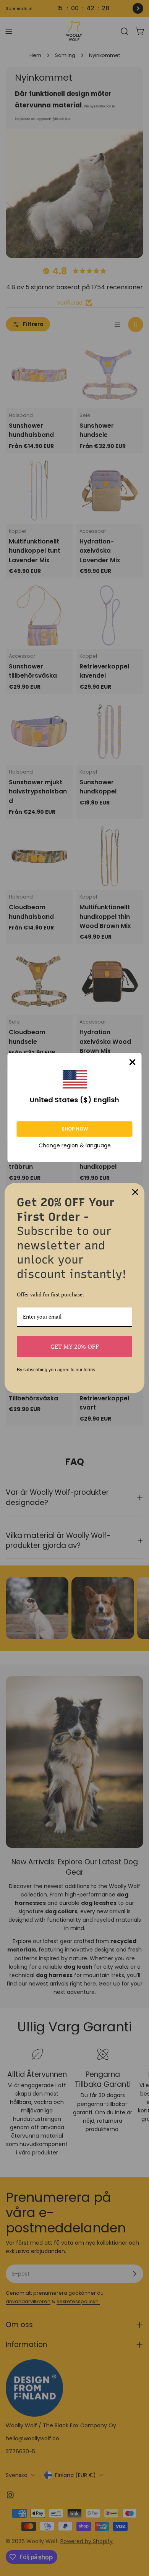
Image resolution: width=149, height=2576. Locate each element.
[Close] (133, 1062)
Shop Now (75, 1129)
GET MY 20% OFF (75, 1346)
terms (89, 1370)
